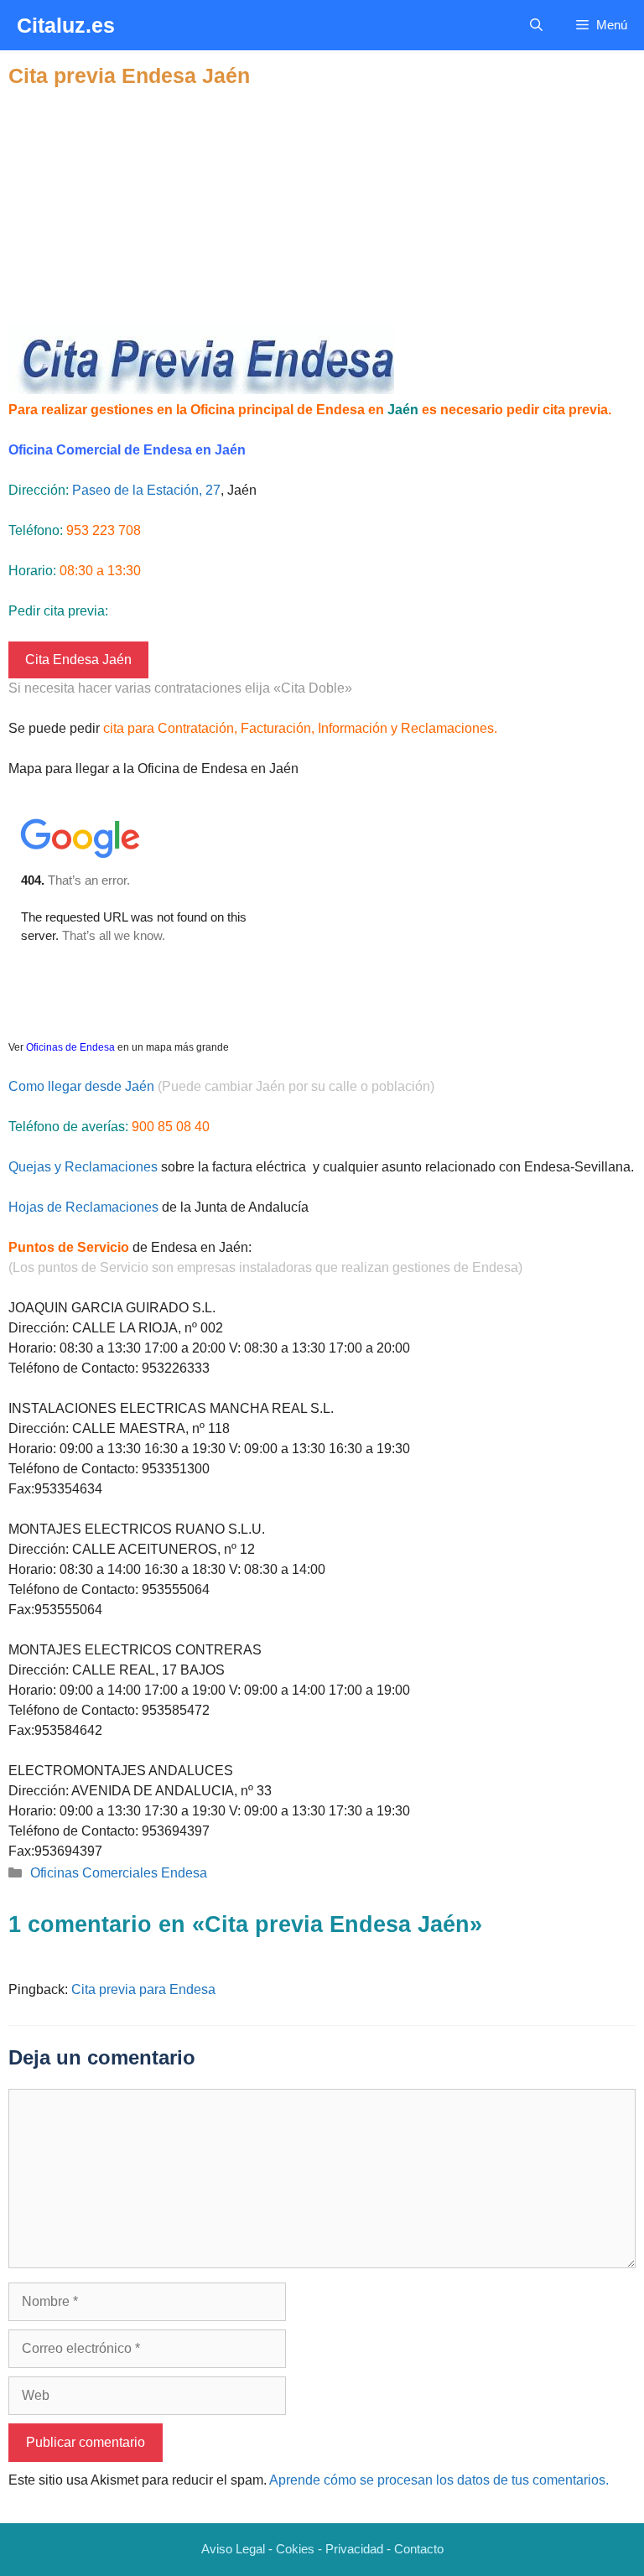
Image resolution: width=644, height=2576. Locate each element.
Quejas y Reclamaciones (83, 1167)
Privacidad (354, 2549)
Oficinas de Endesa (70, 1047)
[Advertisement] (322, 205)
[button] (536, 25)
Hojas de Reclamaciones (83, 1207)
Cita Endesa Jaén (78, 660)
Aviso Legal (233, 2549)
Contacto (419, 2549)
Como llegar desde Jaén (81, 1086)
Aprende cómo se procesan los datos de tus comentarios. (439, 2480)
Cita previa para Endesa (143, 1989)
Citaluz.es (66, 25)
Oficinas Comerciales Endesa (119, 1873)
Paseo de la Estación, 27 (146, 490)
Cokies (295, 2549)
